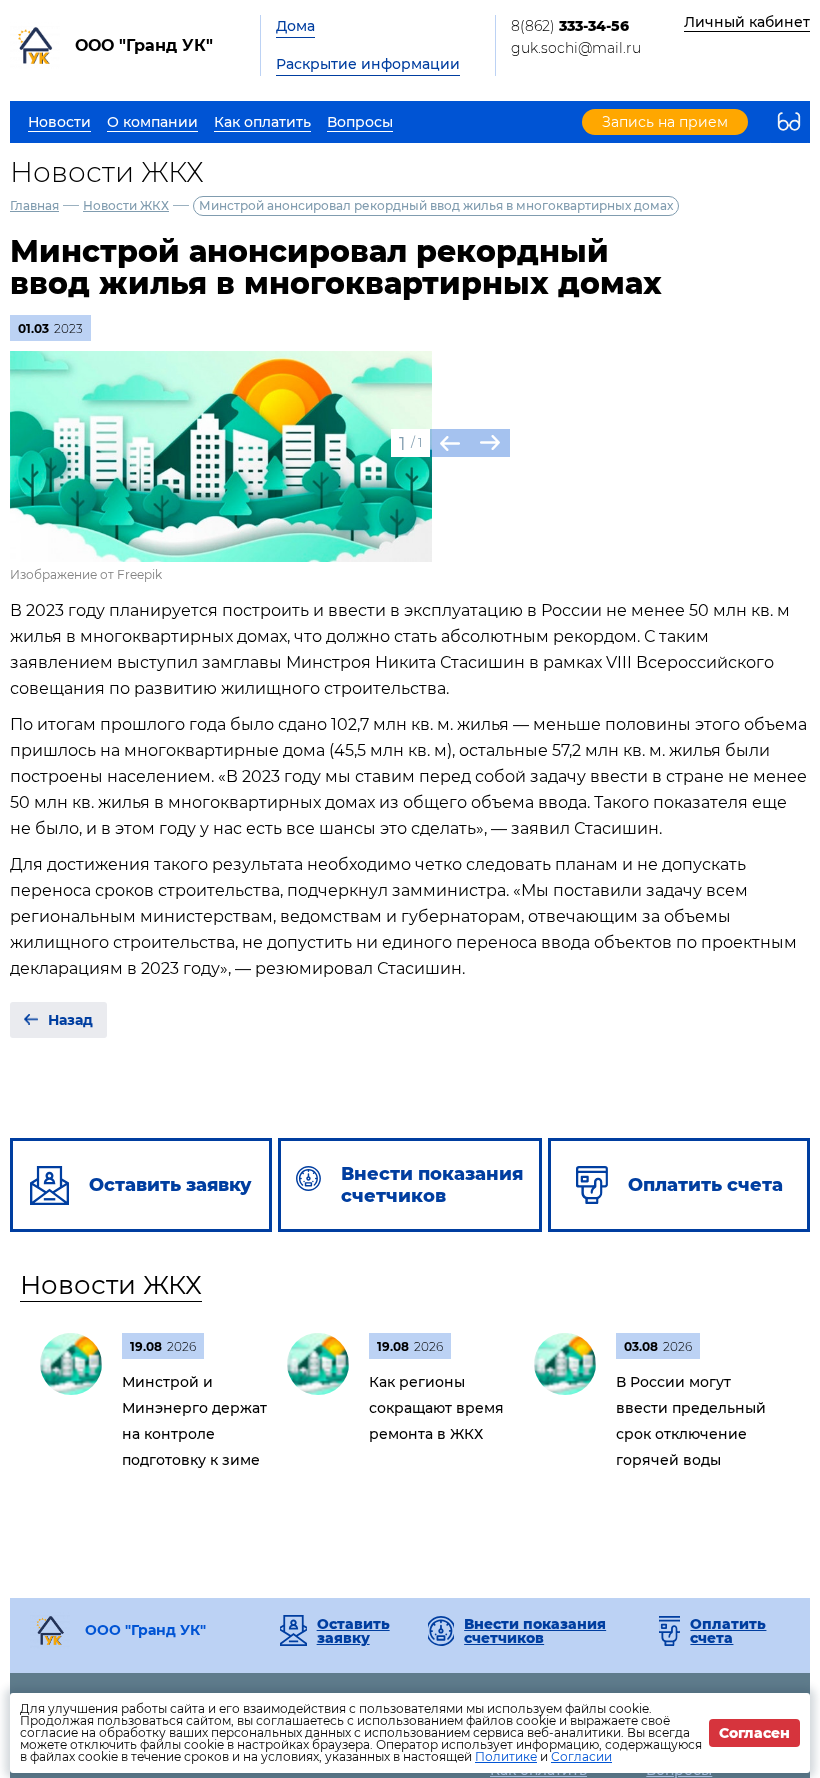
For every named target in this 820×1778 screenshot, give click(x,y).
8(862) (570, 26)
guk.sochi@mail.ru (576, 48)
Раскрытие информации (368, 64)
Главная (34, 205)
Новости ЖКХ (126, 205)
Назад (70, 1020)
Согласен (754, 1733)
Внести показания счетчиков (535, 1631)
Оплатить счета (728, 1631)
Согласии (581, 1756)
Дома (295, 26)
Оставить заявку (353, 1631)
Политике (506, 1756)
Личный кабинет (747, 22)
